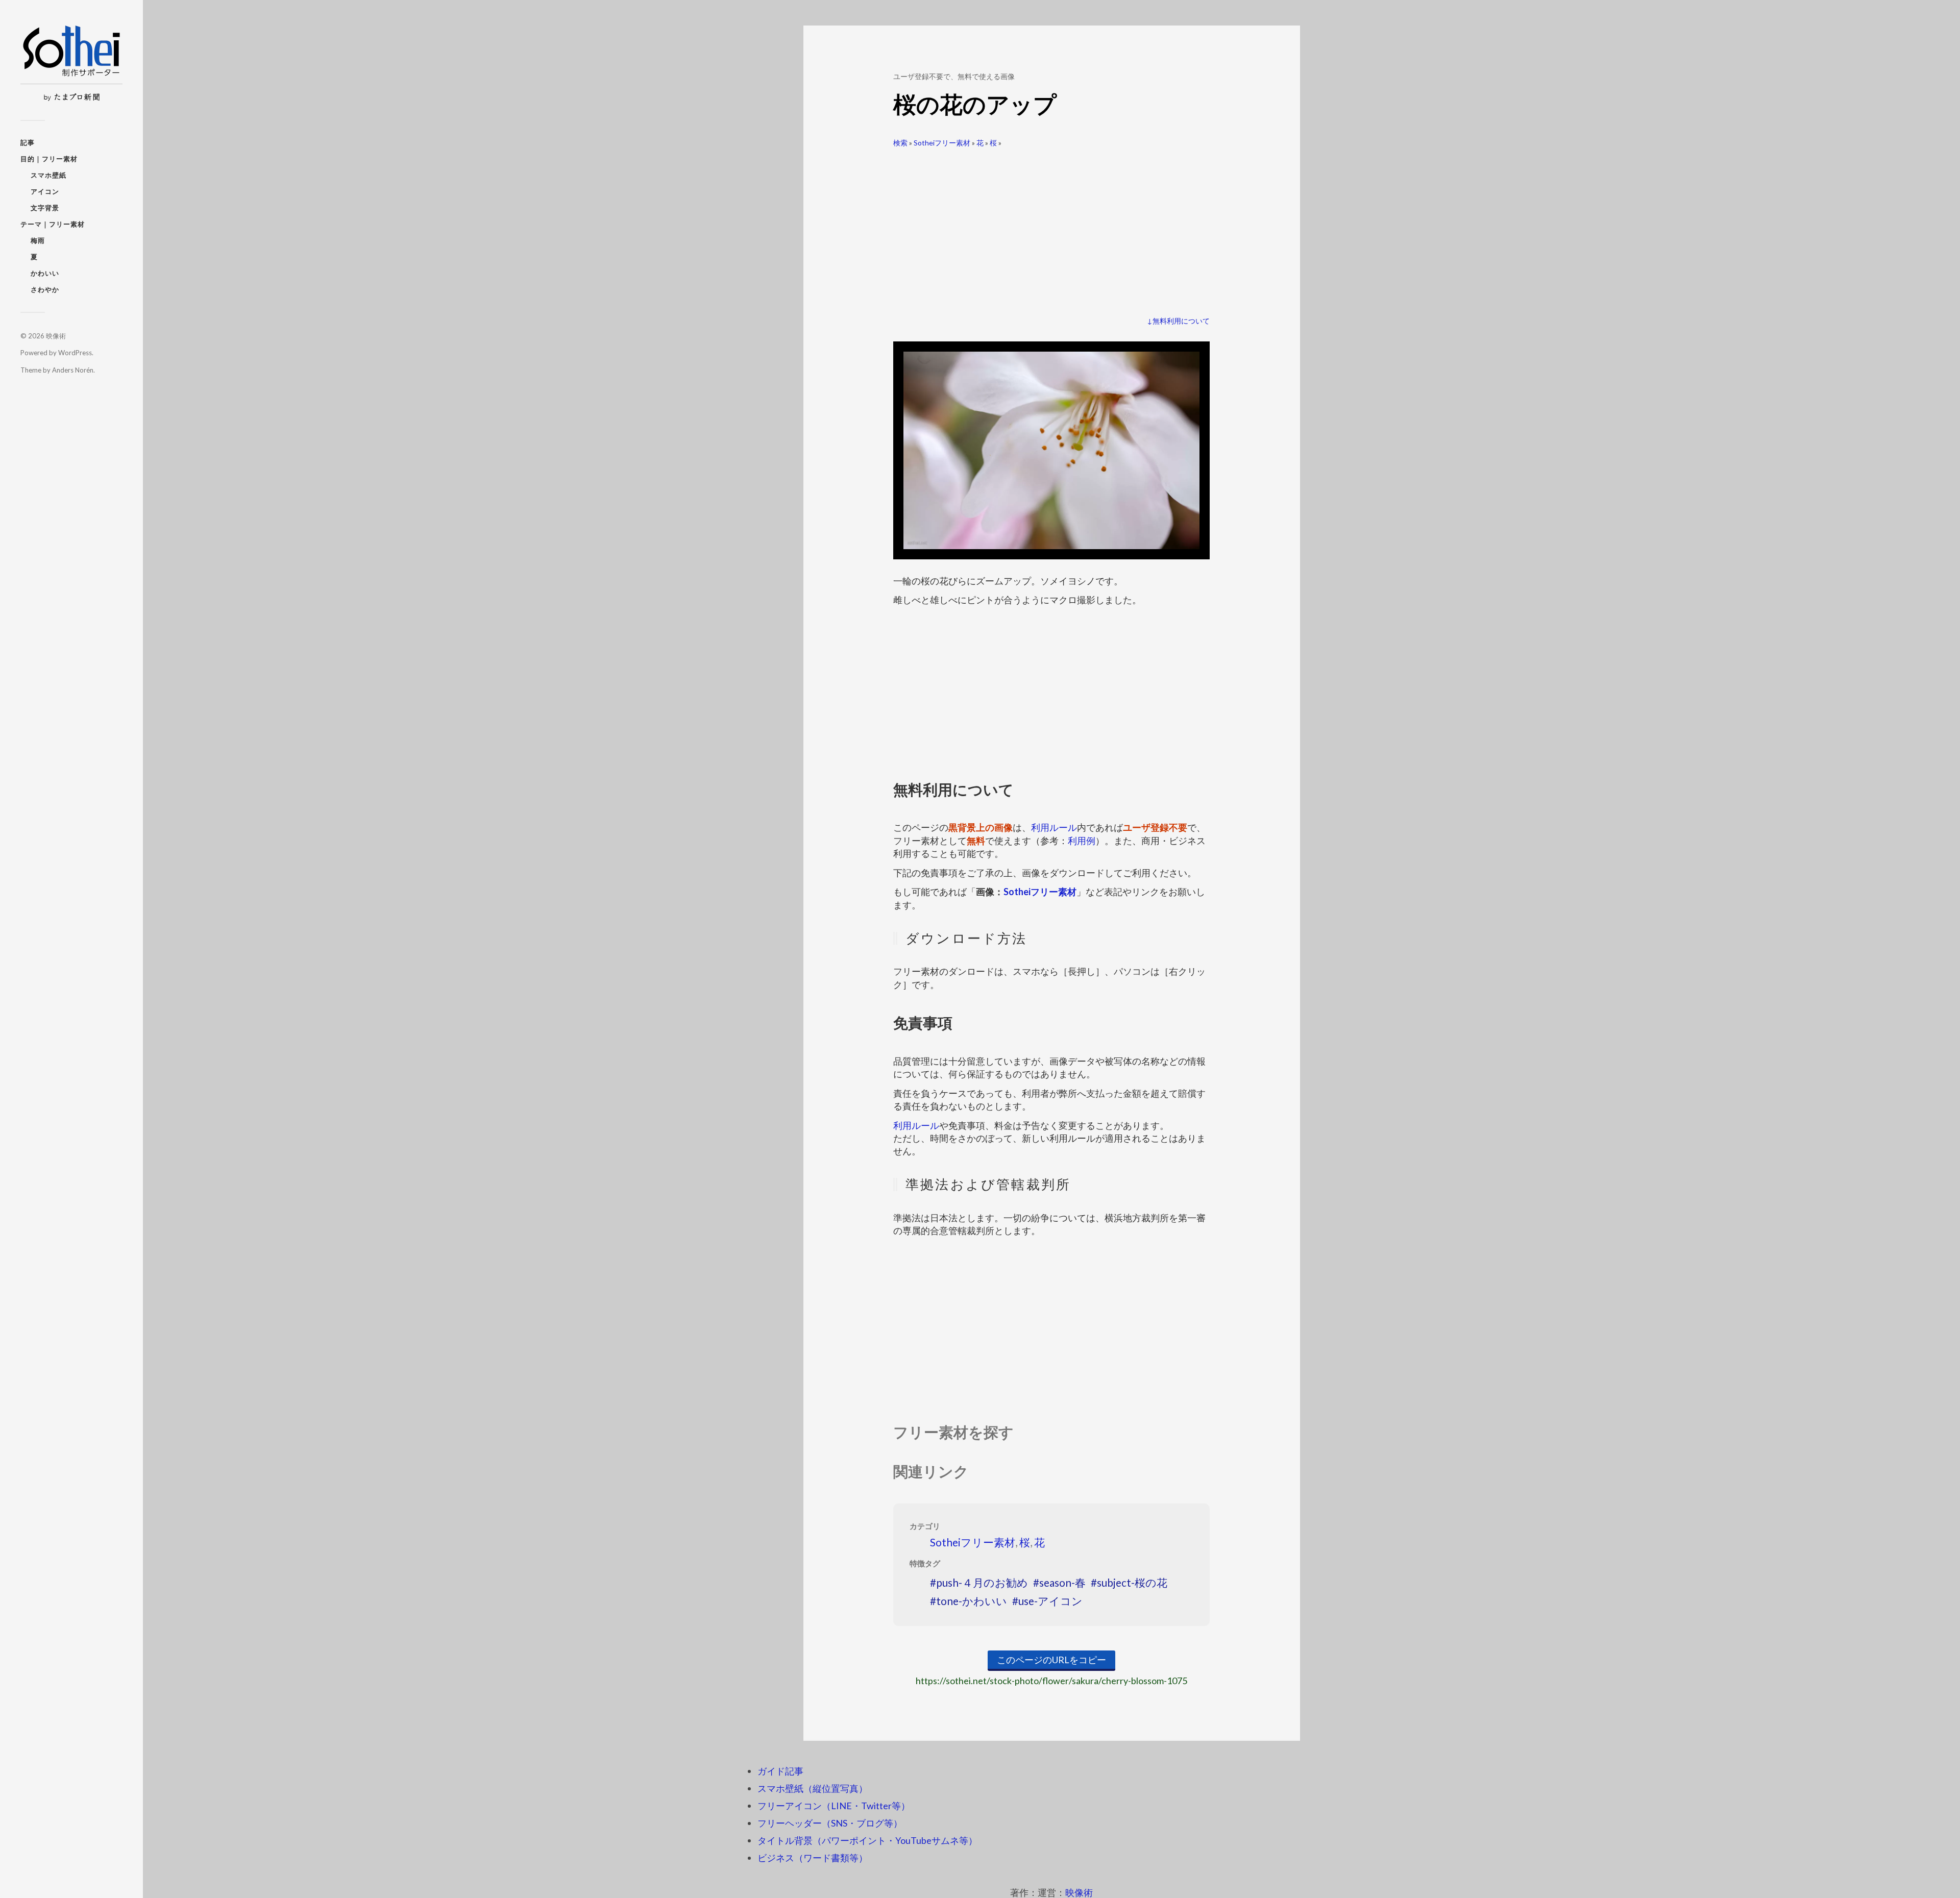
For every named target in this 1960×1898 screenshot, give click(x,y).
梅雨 (38, 240)
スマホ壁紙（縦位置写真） (813, 1788)
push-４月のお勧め (982, 1582)
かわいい (45, 273)
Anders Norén (73, 370)
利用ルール (1054, 827)
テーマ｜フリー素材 (53, 224)
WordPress (75, 353)
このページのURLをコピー (1051, 1660)
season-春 (1062, 1582)
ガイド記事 (780, 1771)
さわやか (45, 289)
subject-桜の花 (1132, 1582)
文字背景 (45, 208)
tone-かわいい (972, 1601)
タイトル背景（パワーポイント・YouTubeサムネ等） (867, 1840)
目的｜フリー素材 (49, 159)
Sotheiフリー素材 (942, 143)
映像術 (56, 336)
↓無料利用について (1178, 321)
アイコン (45, 191)
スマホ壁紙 (48, 175)
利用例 (1082, 841)
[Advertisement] (1051, 228)
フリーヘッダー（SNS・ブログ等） (830, 1823)
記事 (28, 142)
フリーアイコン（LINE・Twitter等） (834, 1806)
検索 (900, 143)
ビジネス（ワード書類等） (813, 1858)
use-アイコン (1050, 1601)
